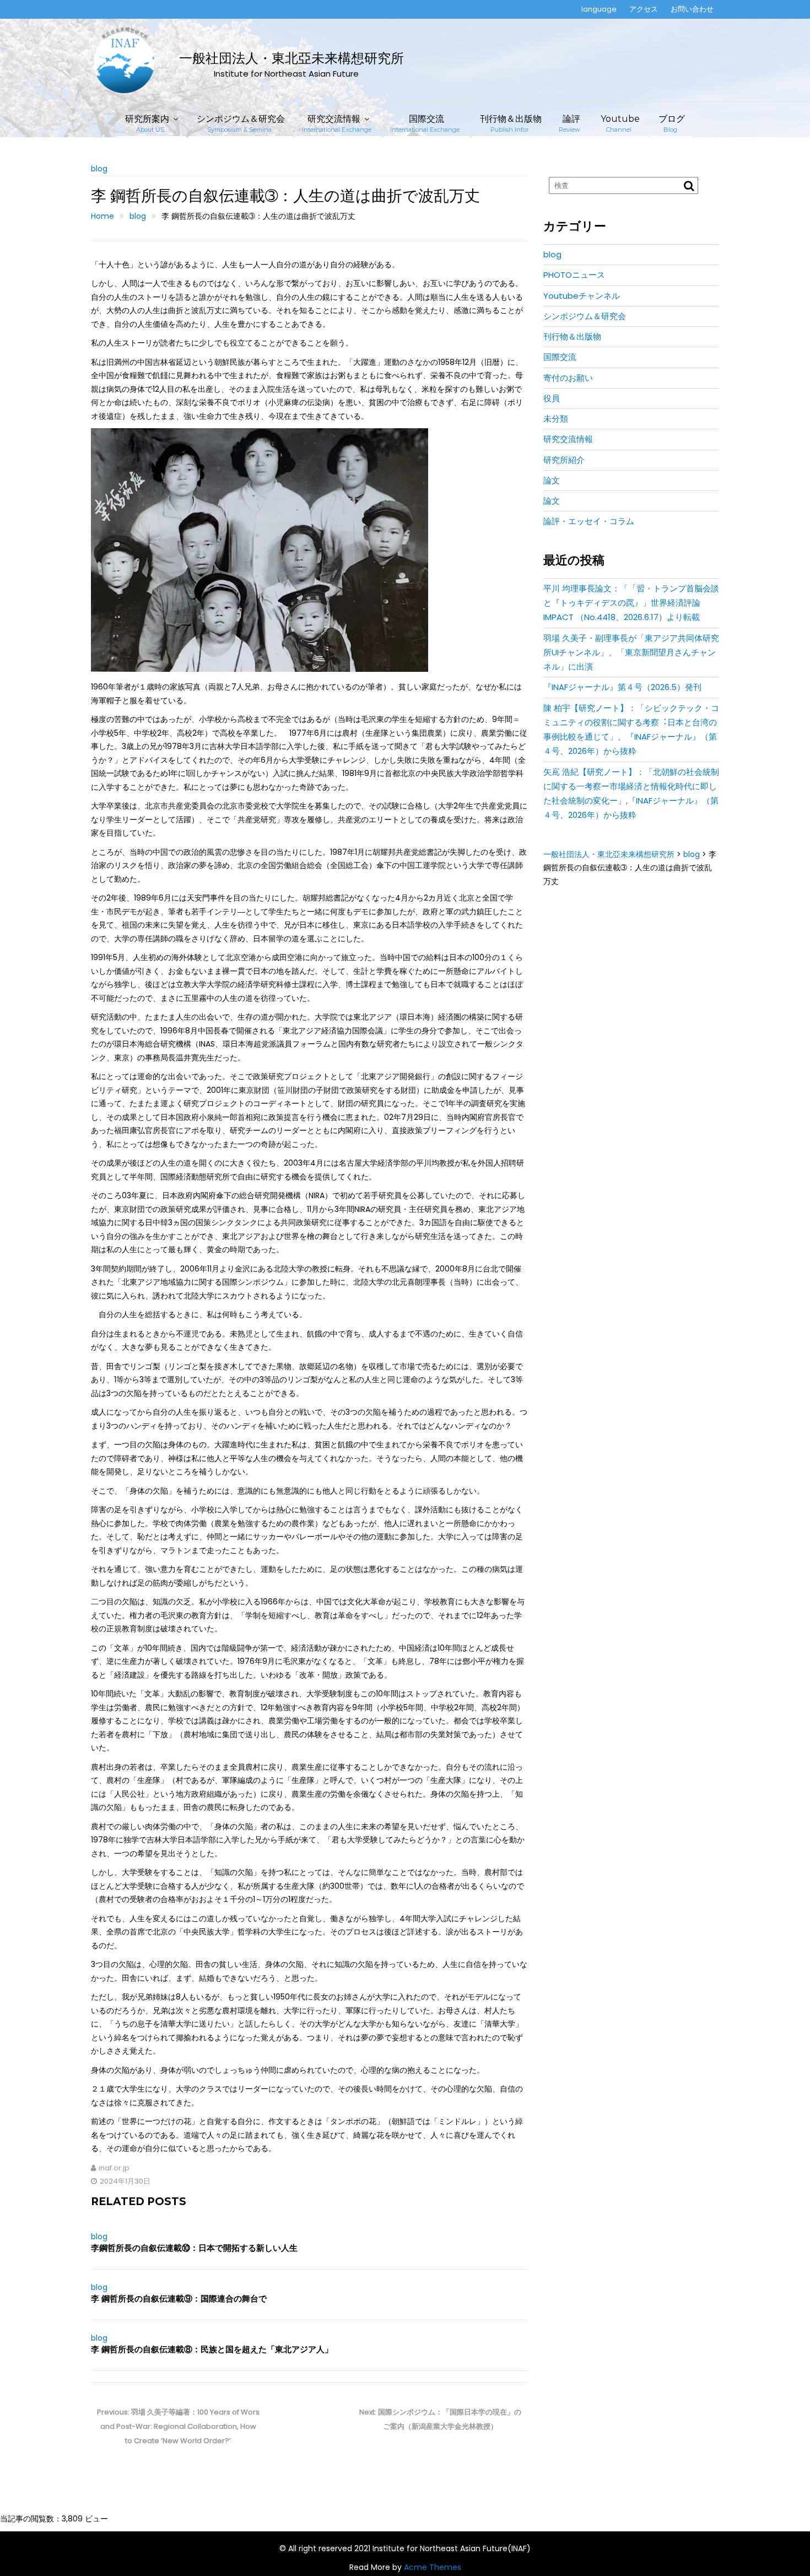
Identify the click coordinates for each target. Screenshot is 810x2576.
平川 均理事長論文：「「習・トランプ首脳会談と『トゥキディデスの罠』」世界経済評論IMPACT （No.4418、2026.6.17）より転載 (631, 603)
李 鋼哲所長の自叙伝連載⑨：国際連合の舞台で (179, 2299)
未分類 (556, 419)
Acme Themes (433, 2567)
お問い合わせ (692, 9)
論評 (569, 123)
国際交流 (425, 123)
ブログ (672, 123)
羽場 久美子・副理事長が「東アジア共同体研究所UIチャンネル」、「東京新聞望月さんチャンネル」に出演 (631, 653)
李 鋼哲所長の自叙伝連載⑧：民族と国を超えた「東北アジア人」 (212, 2349)
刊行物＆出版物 (511, 123)
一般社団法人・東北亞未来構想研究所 (291, 58)
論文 (552, 480)
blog (99, 169)
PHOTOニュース (574, 275)
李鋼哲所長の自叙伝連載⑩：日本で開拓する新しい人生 (194, 2248)
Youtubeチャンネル (582, 296)
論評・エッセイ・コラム (589, 521)
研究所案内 (147, 123)
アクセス (644, 9)
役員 (552, 398)
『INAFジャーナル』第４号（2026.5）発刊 (622, 687)
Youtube (620, 123)
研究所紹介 (564, 460)
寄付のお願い (568, 378)
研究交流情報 (337, 123)
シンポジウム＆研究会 (241, 123)
